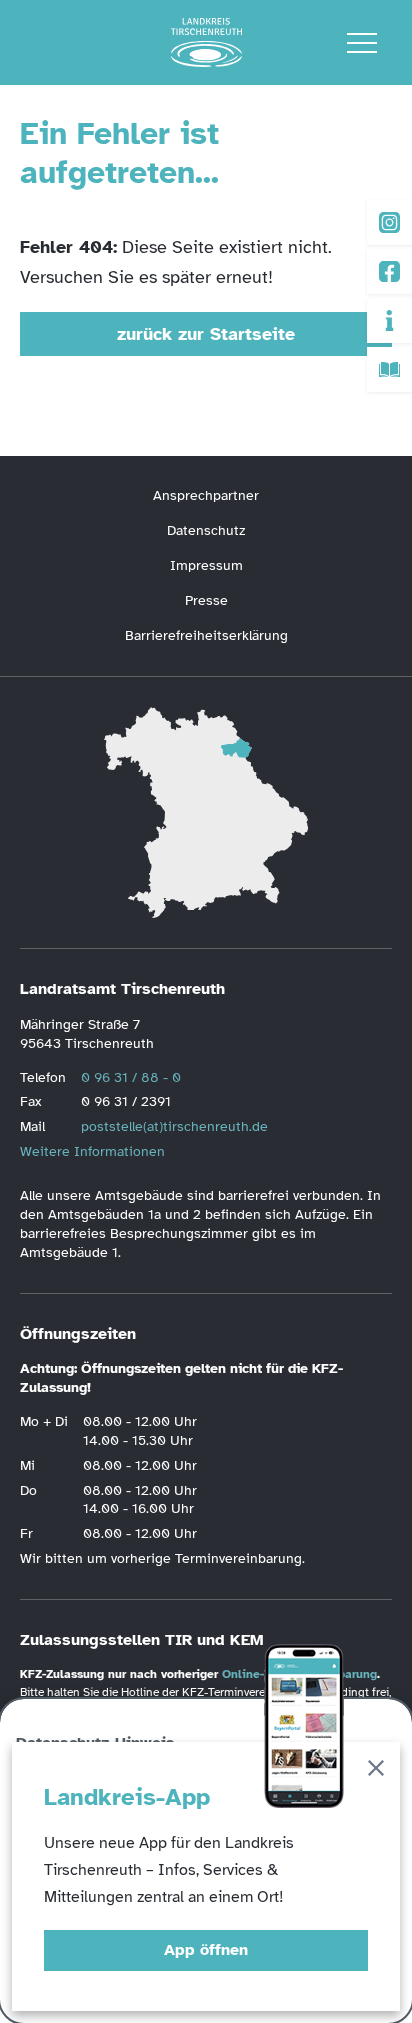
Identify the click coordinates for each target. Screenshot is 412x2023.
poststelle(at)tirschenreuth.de (174, 1126)
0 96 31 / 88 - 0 (131, 1077)
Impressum (206, 565)
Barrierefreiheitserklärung (206, 635)
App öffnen (206, 1950)
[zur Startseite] (206, 43)
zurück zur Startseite (206, 334)
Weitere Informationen (92, 1151)
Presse (206, 600)
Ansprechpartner (206, 495)
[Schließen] (376, 1771)
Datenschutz (206, 530)
